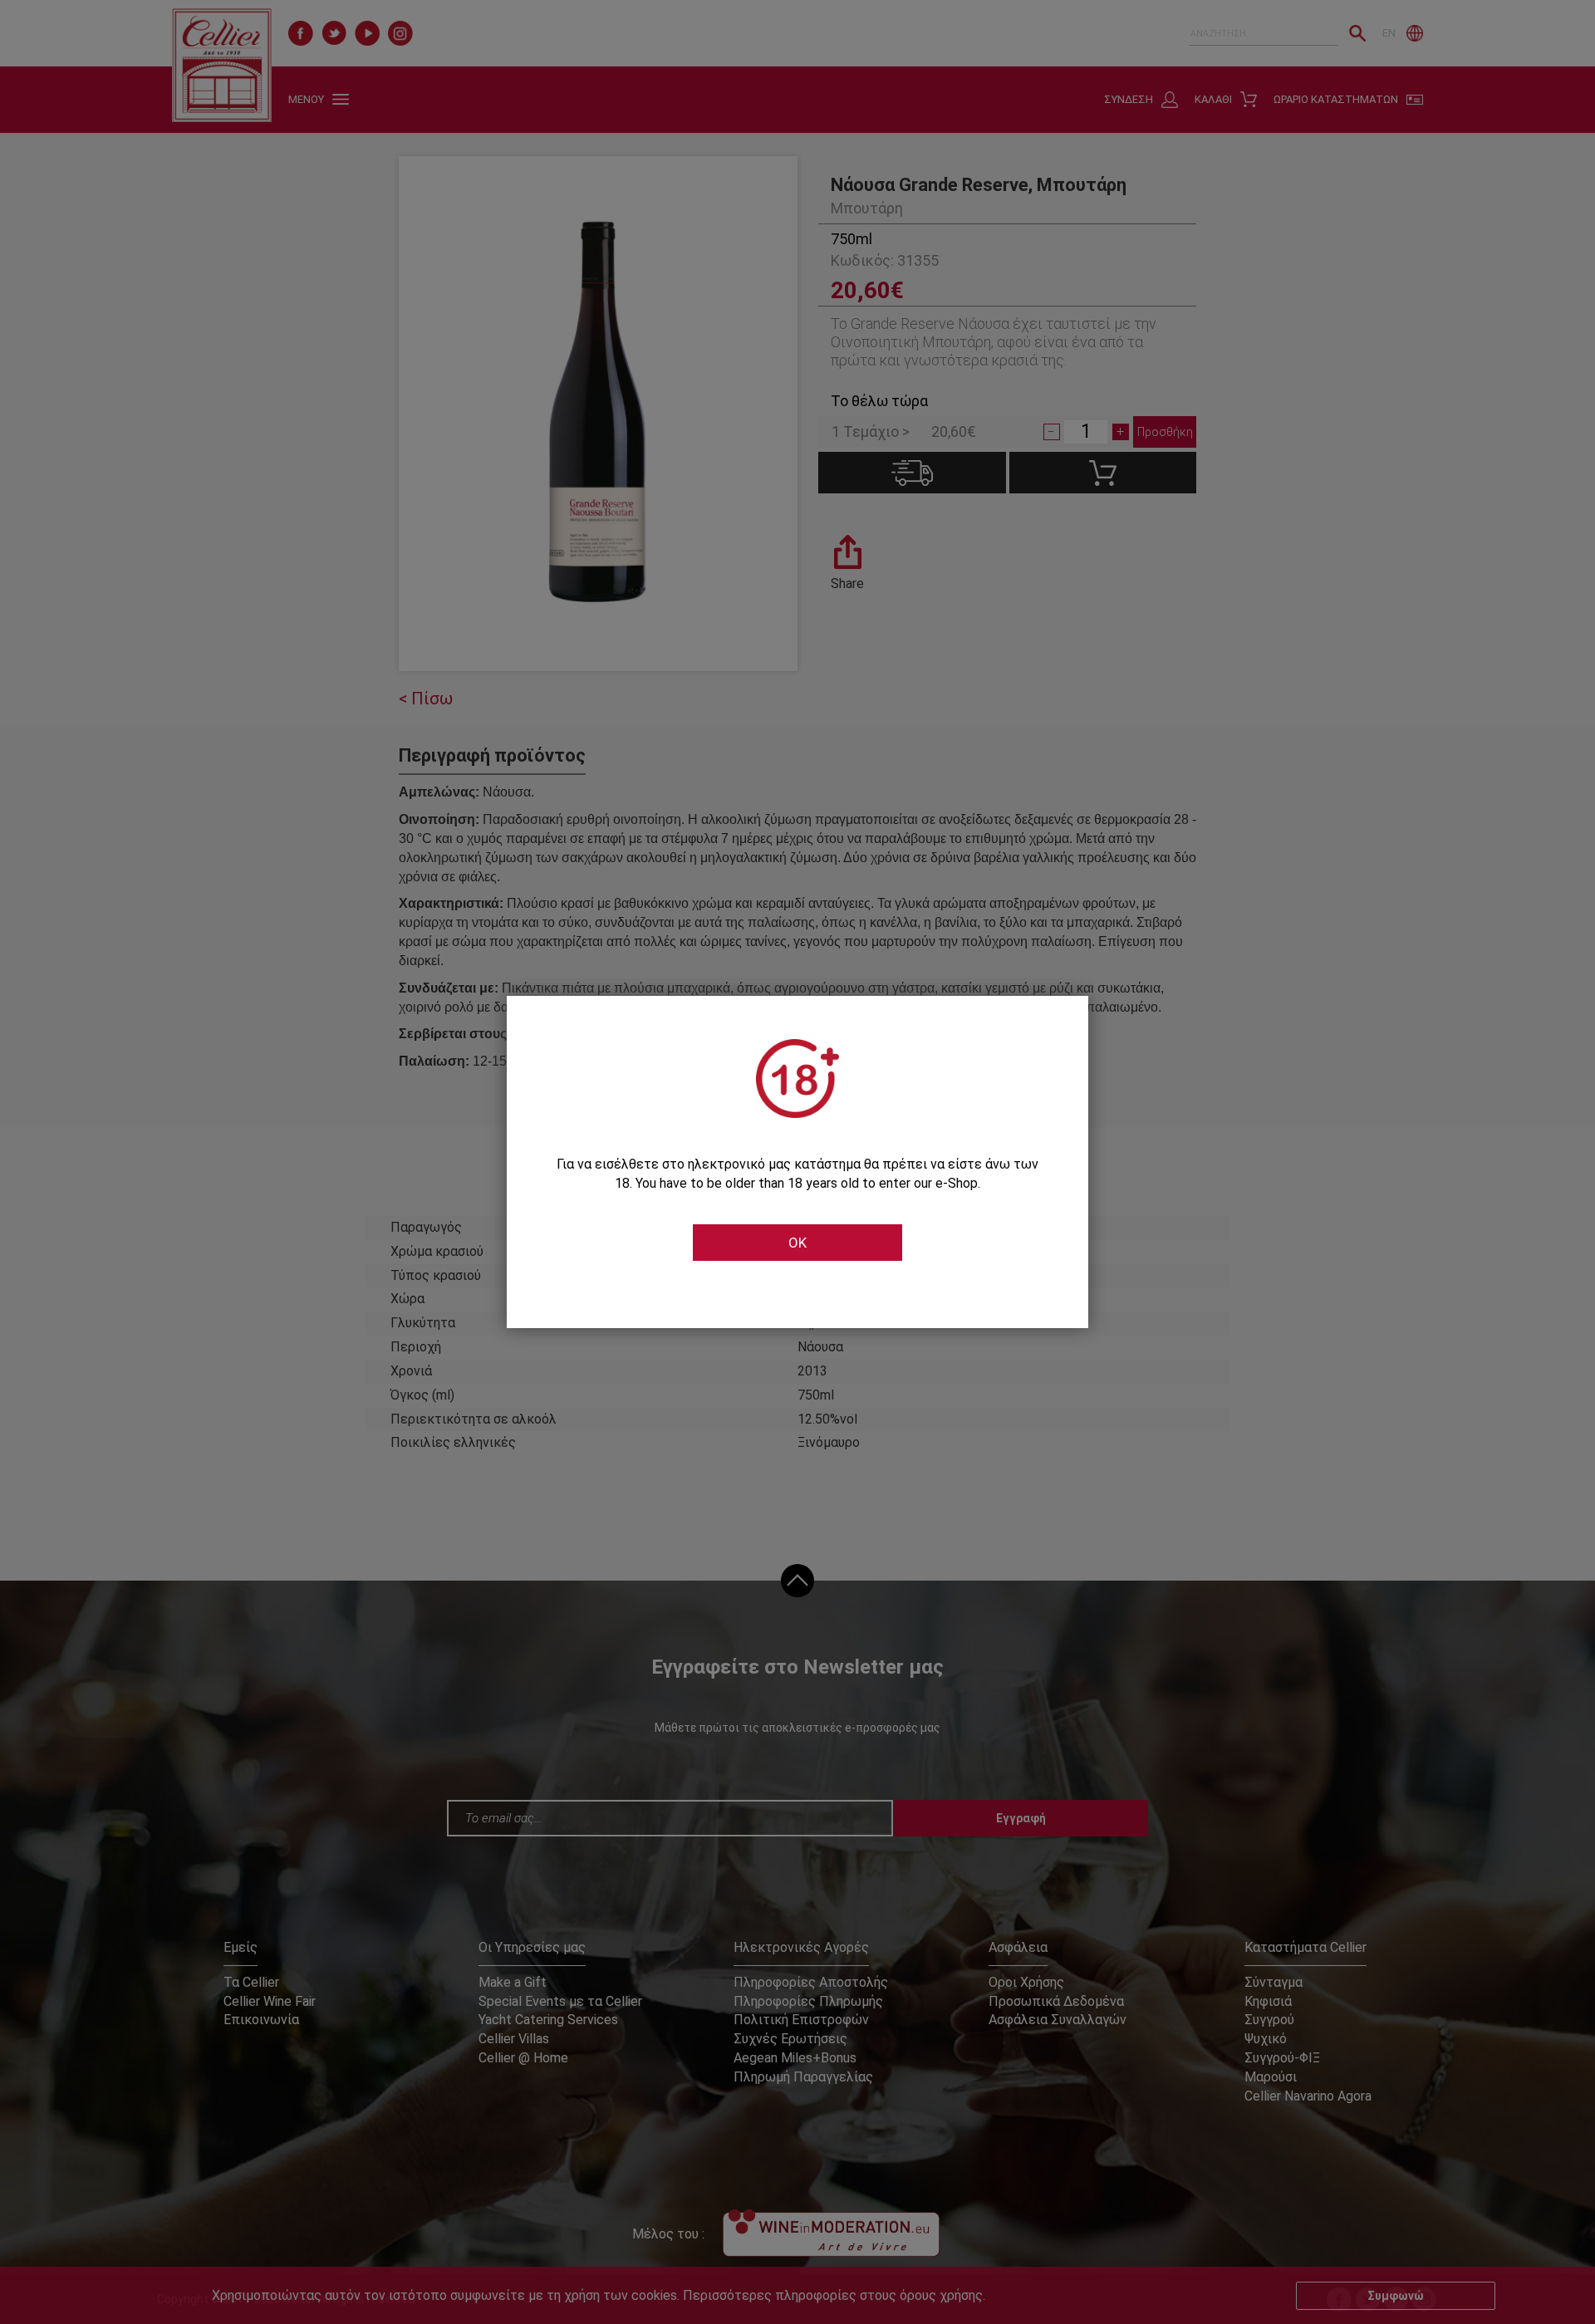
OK (797, 1243)
